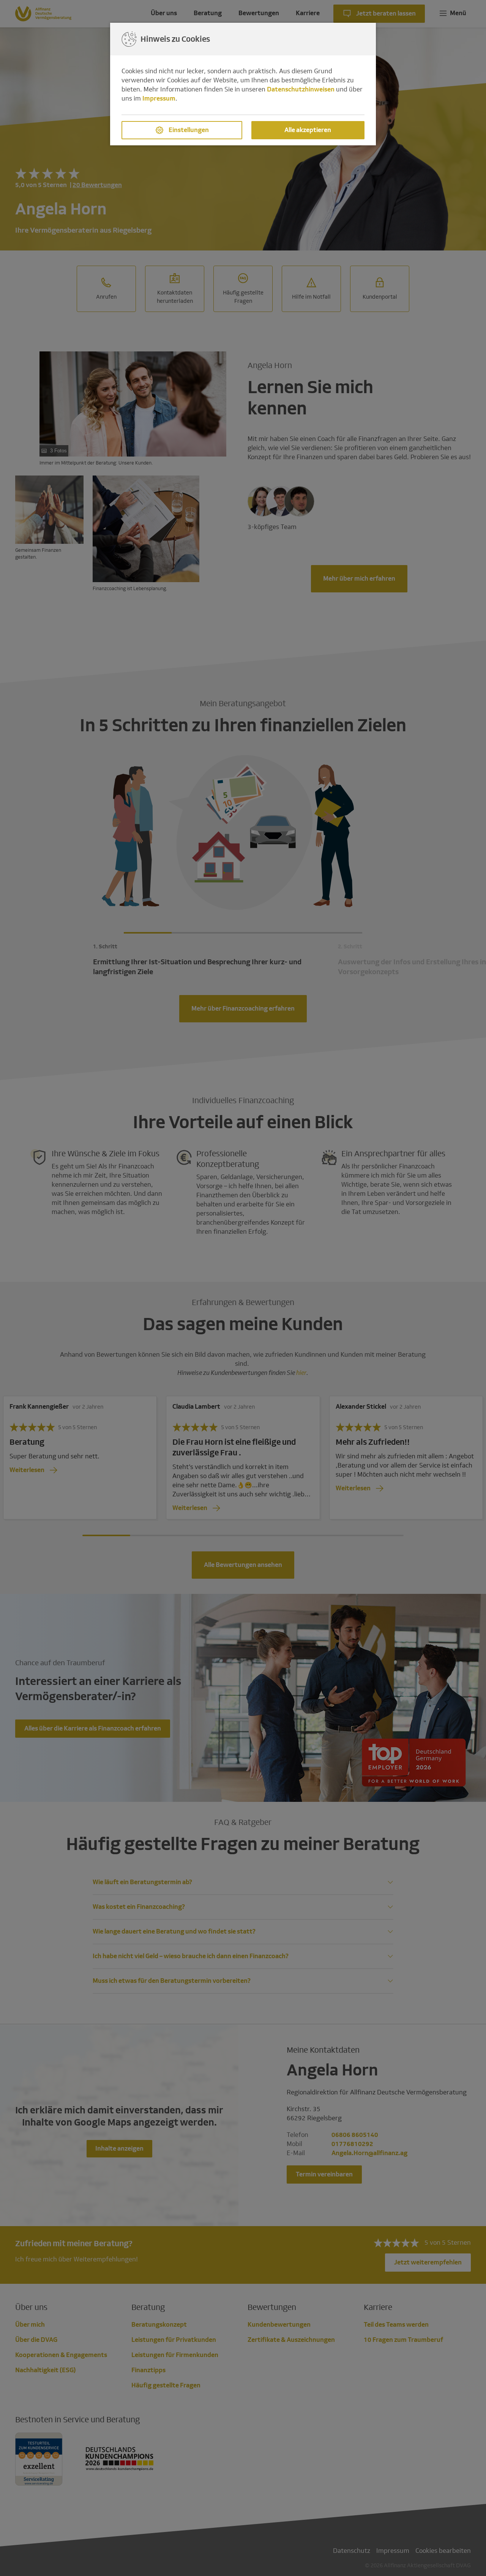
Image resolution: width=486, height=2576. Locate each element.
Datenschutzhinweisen (301, 89)
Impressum (159, 98)
